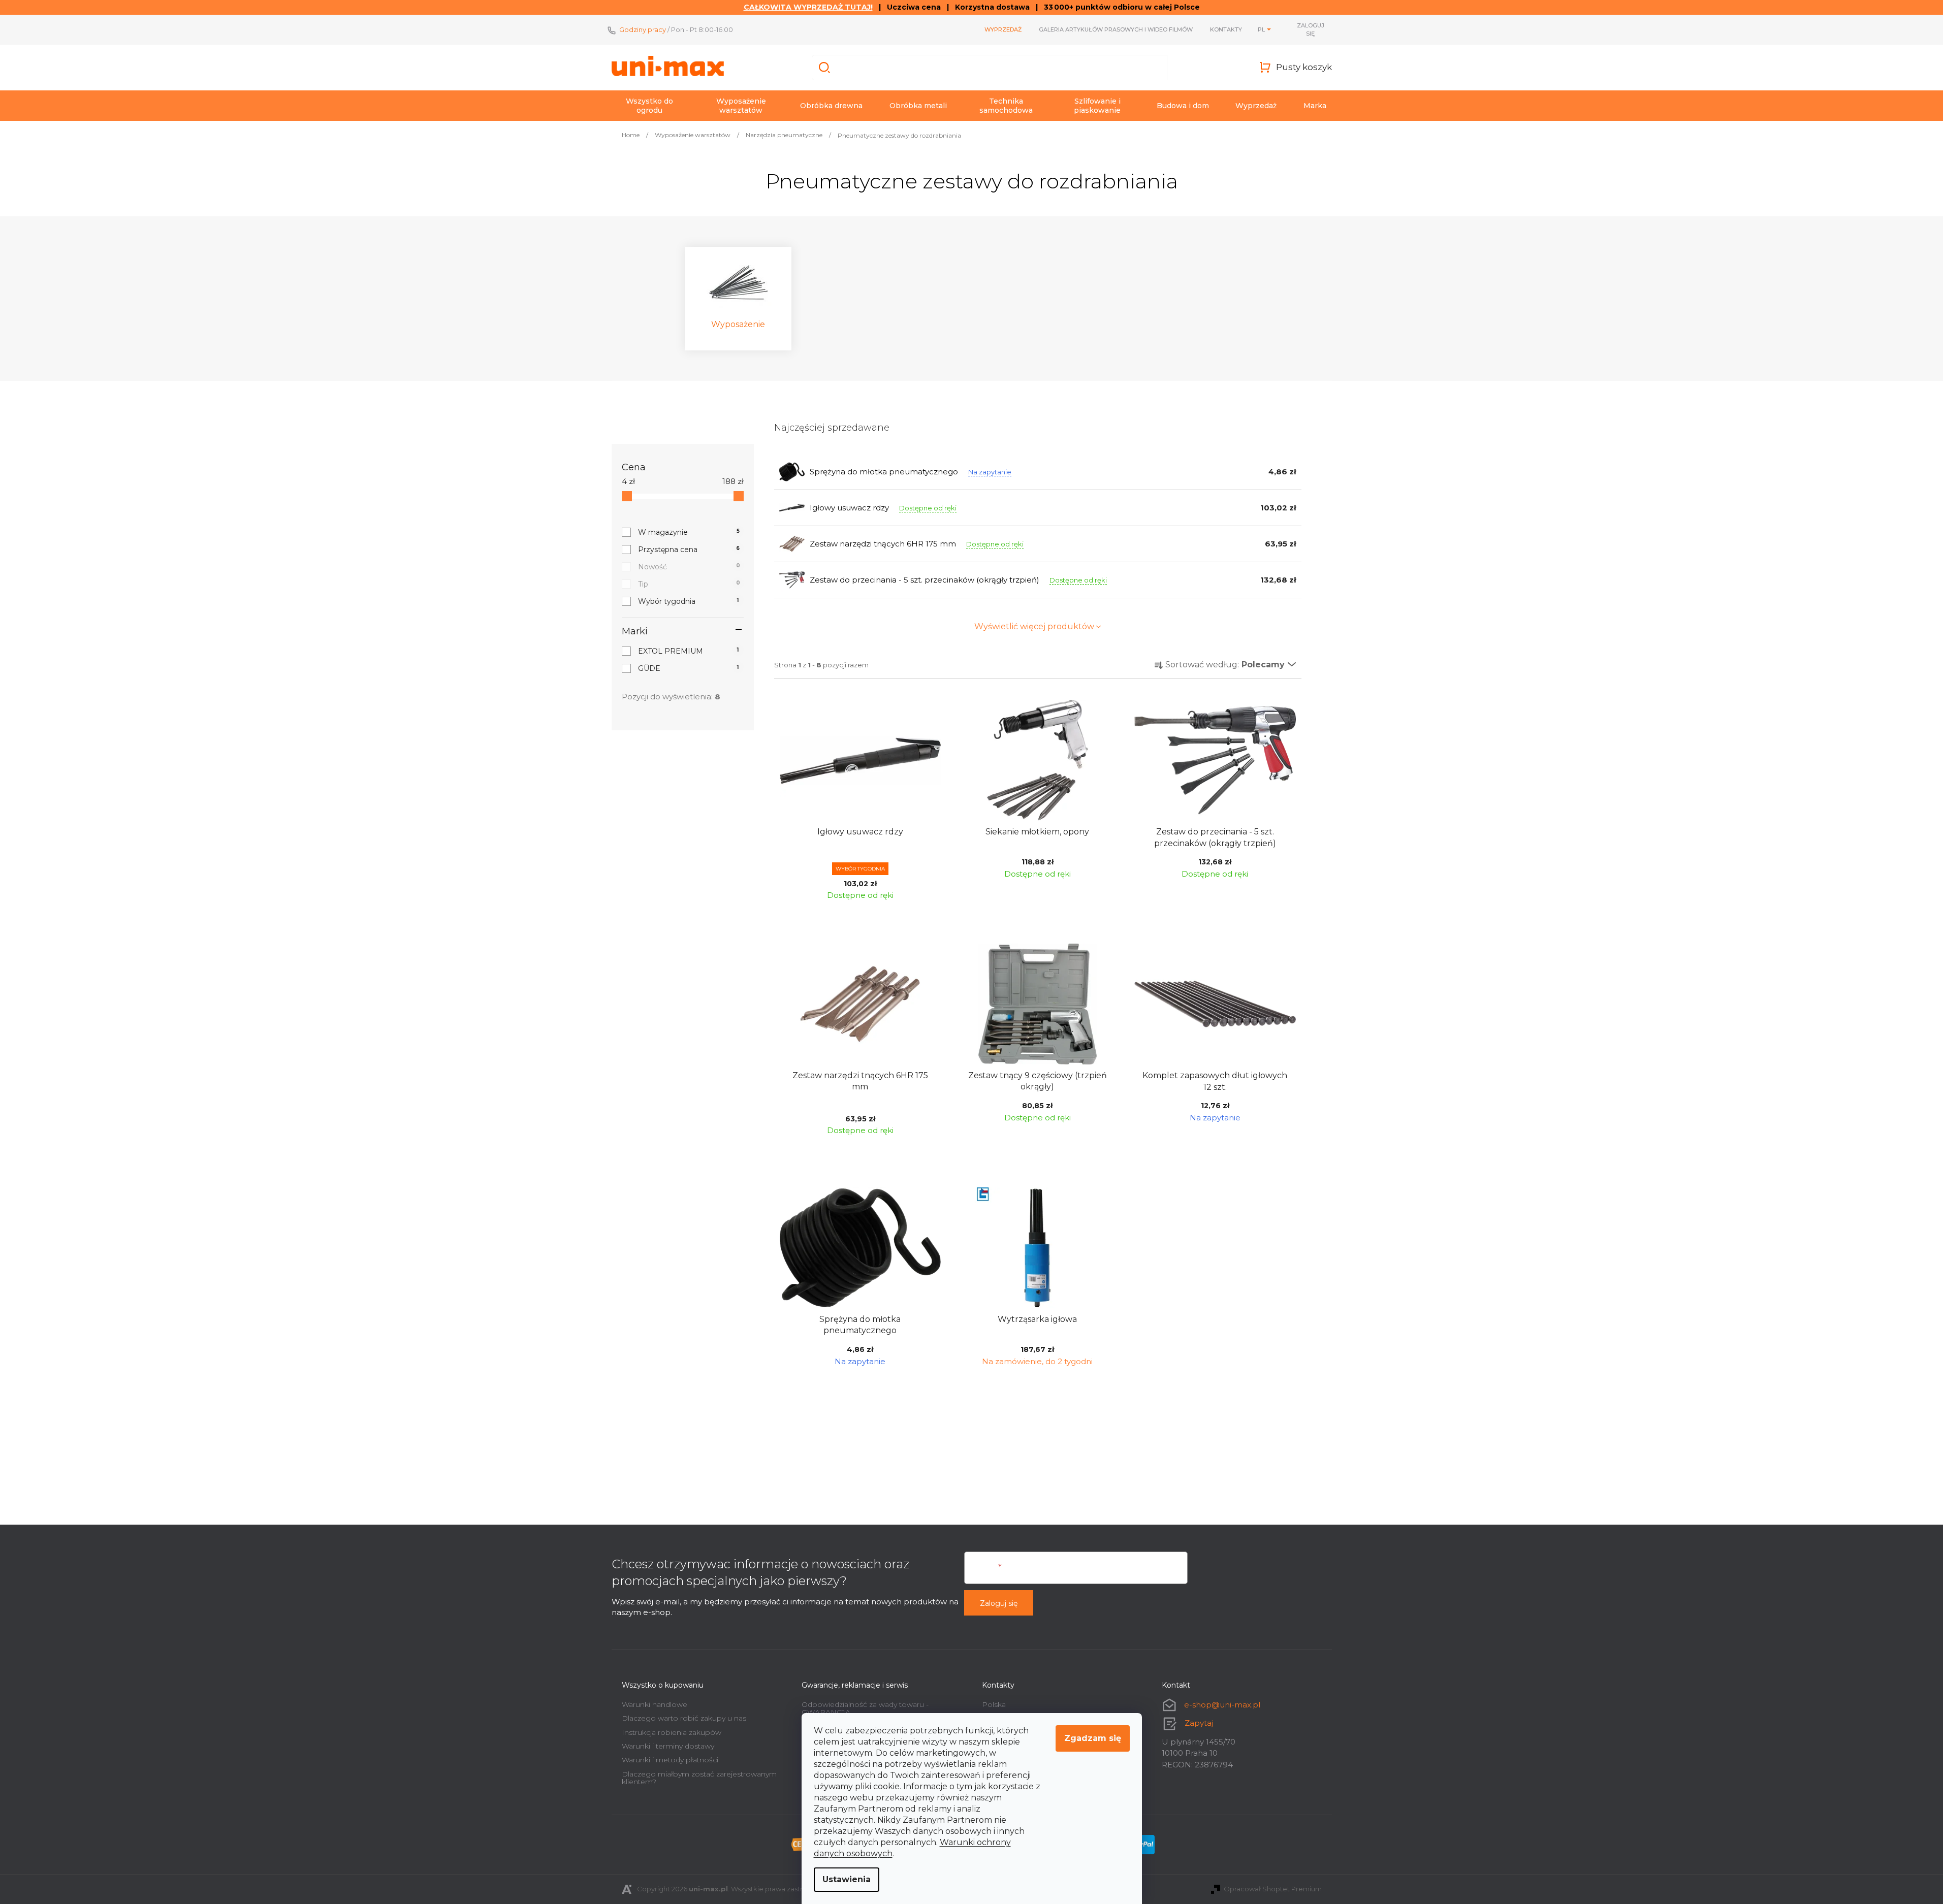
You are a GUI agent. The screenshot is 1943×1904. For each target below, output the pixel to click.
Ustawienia (847, 1879)
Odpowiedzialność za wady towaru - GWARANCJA (865, 1708)
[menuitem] (650, 106)
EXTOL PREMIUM (689, 651)
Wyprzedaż (1003, 29)
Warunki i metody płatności (670, 1760)
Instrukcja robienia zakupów (672, 1732)
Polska (994, 1704)
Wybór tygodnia (689, 601)
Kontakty (1226, 29)
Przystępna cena (689, 550)
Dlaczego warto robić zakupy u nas (684, 1718)
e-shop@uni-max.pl (1222, 1705)
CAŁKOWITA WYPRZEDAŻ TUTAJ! (808, 7)
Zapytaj (1199, 1723)
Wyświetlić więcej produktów (1034, 626)
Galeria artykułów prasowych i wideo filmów (1116, 29)
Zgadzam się (1093, 1738)
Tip (689, 584)
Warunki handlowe (655, 1704)
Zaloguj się (999, 1603)
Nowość (689, 567)
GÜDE (689, 668)
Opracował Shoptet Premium (1273, 1889)
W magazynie (689, 532)
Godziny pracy (643, 29)
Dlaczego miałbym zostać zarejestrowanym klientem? (699, 1778)
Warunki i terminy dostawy (668, 1746)
